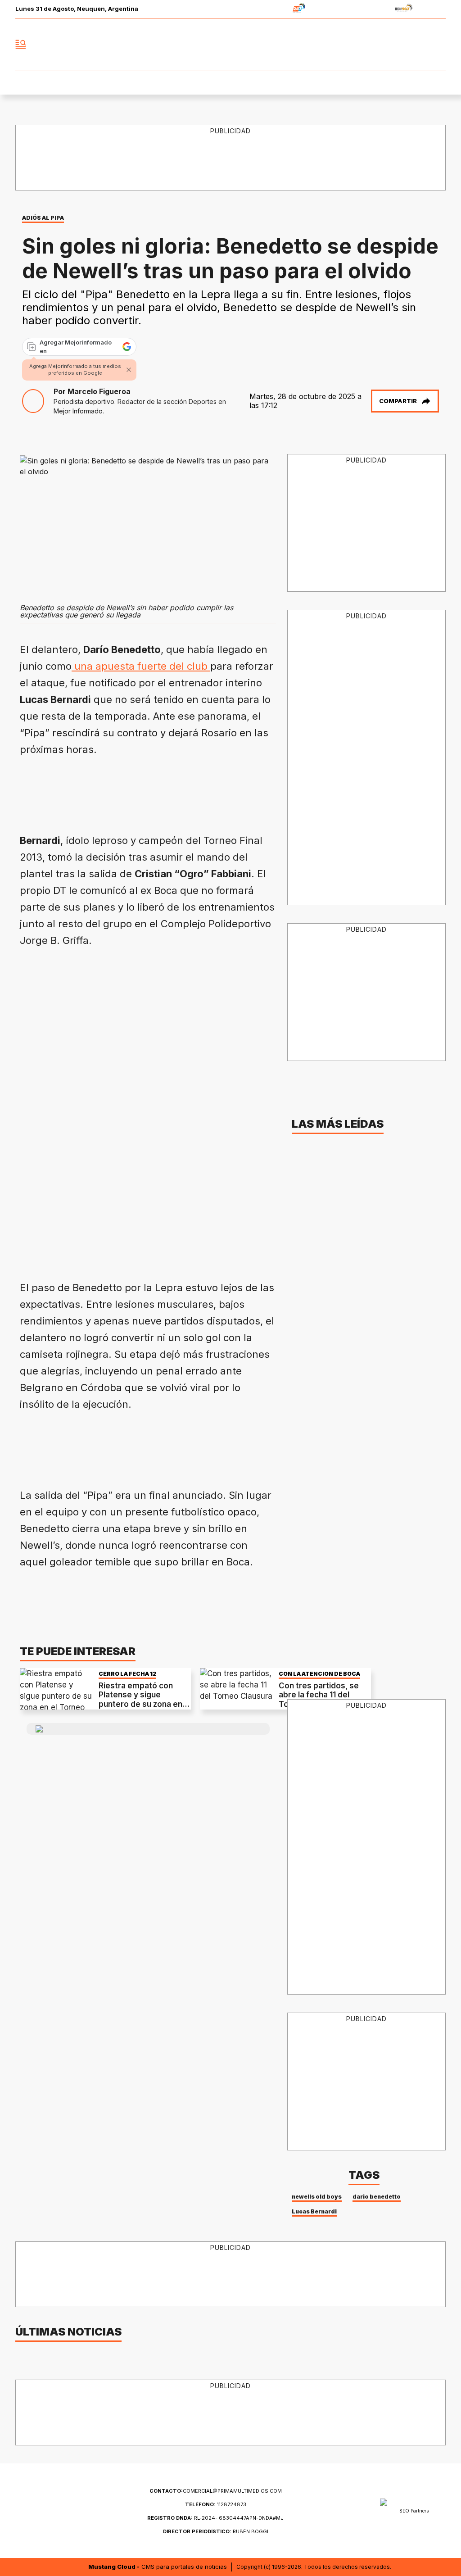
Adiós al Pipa (43, 218)
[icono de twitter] (399, 45)
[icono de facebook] (379, 45)
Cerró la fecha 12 (127, 1674)
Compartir (398, 401)
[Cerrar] (129, 370)
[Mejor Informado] (230, 45)
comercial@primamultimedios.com (216, 2491)
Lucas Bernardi (314, 2211)
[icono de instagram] (419, 45)
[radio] (271, 9)
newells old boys (317, 2197)
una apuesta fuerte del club (141, 666)
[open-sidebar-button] (21, 45)
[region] (184, 791)
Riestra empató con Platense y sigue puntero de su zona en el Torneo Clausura (145, 1699)
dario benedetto (377, 2197)
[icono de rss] (438, 45)
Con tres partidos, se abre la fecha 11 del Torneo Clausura (319, 1695)
